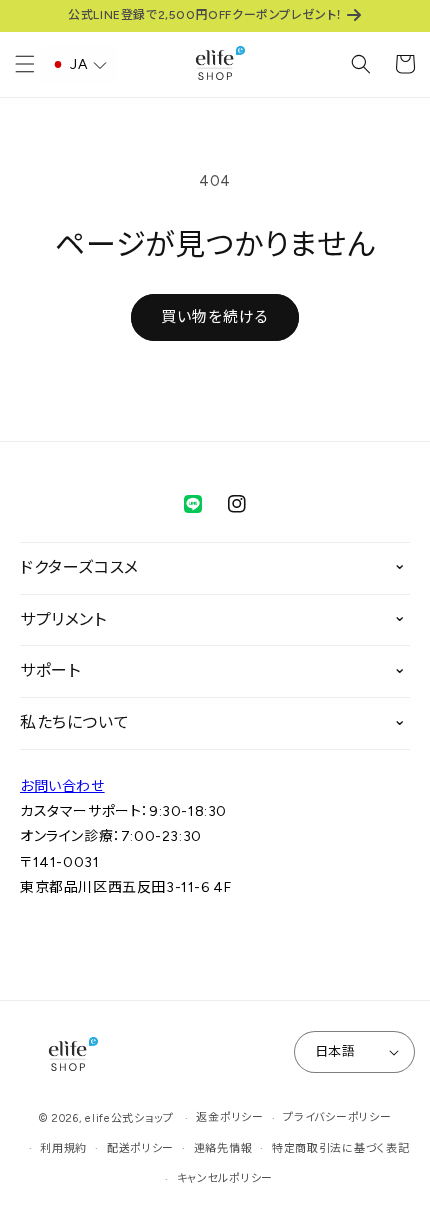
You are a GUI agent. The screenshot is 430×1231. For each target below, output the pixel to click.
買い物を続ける (215, 317)
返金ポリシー (229, 1117)
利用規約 (63, 1148)
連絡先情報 (223, 1148)
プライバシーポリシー (337, 1117)
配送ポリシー (140, 1148)
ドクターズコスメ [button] (79, 567)
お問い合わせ (62, 786)
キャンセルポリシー (225, 1178)
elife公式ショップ (129, 1118)
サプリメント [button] (63, 619)
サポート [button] (50, 670)
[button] (25, 64)
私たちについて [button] (74, 722)
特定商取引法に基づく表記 (340, 1148)
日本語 (335, 1051)
